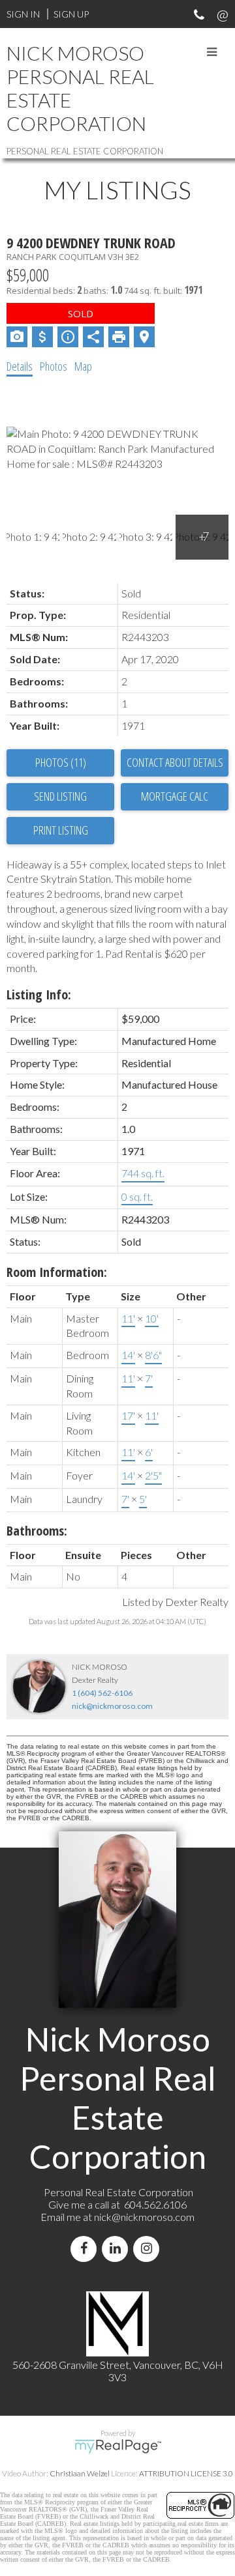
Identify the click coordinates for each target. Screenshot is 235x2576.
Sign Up (71, 14)
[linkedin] (117, 2249)
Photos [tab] (54, 366)
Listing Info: (39, 995)
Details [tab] (20, 366)
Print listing (61, 830)
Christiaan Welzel (80, 2473)
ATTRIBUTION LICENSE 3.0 (186, 2473)
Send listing (60, 796)
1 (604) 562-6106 (102, 1693)
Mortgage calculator (175, 797)
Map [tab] (83, 366)
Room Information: (57, 1272)
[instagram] (149, 2249)
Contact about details (175, 762)
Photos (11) (61, 762)
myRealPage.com (118, 2446)
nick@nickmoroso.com (112, 1706)
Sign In (23, 14)
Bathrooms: (37, 1531)
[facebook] (86, 2249)
